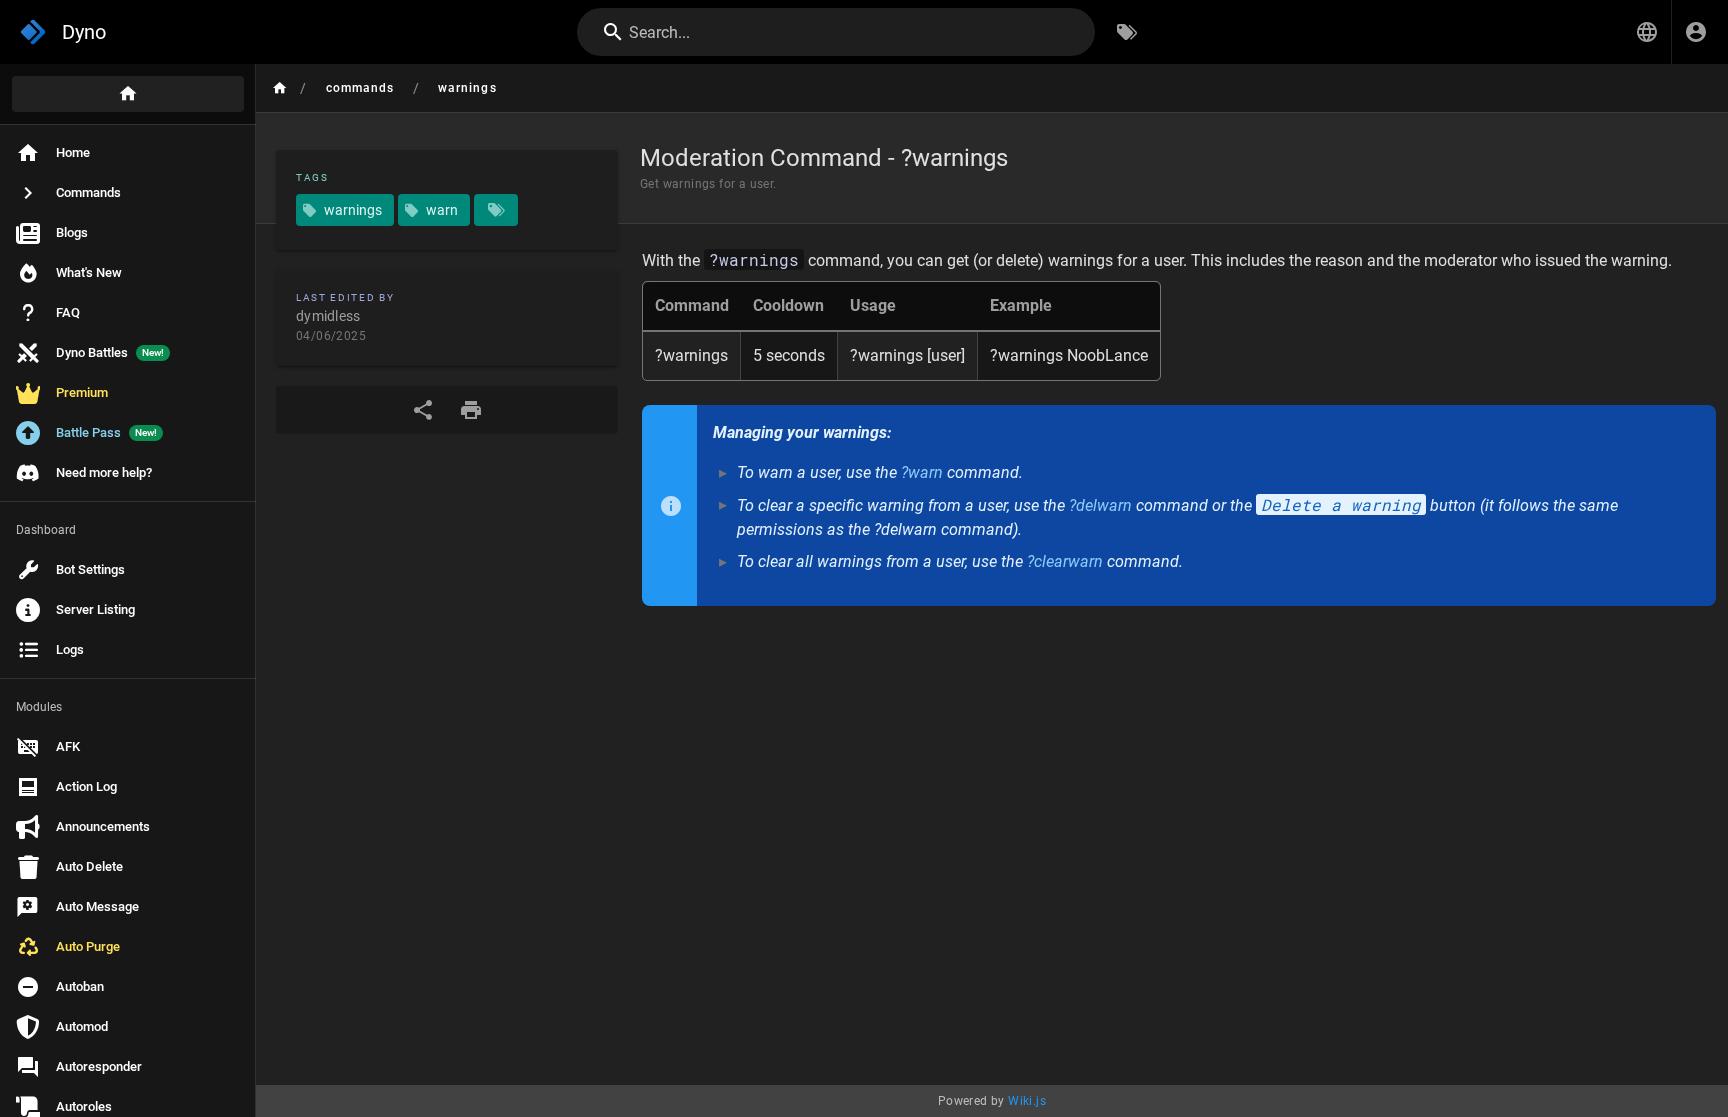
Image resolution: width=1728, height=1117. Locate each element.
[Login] (1696, 32)
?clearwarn (1065, 561)
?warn (922, 472)
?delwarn (1100, 505)
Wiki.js (1027, 1101)
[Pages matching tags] (496, 210)
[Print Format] (471, 410)
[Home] (128, 94)
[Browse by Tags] (1127, 32)
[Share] (423, 410)
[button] (1647, 32)
